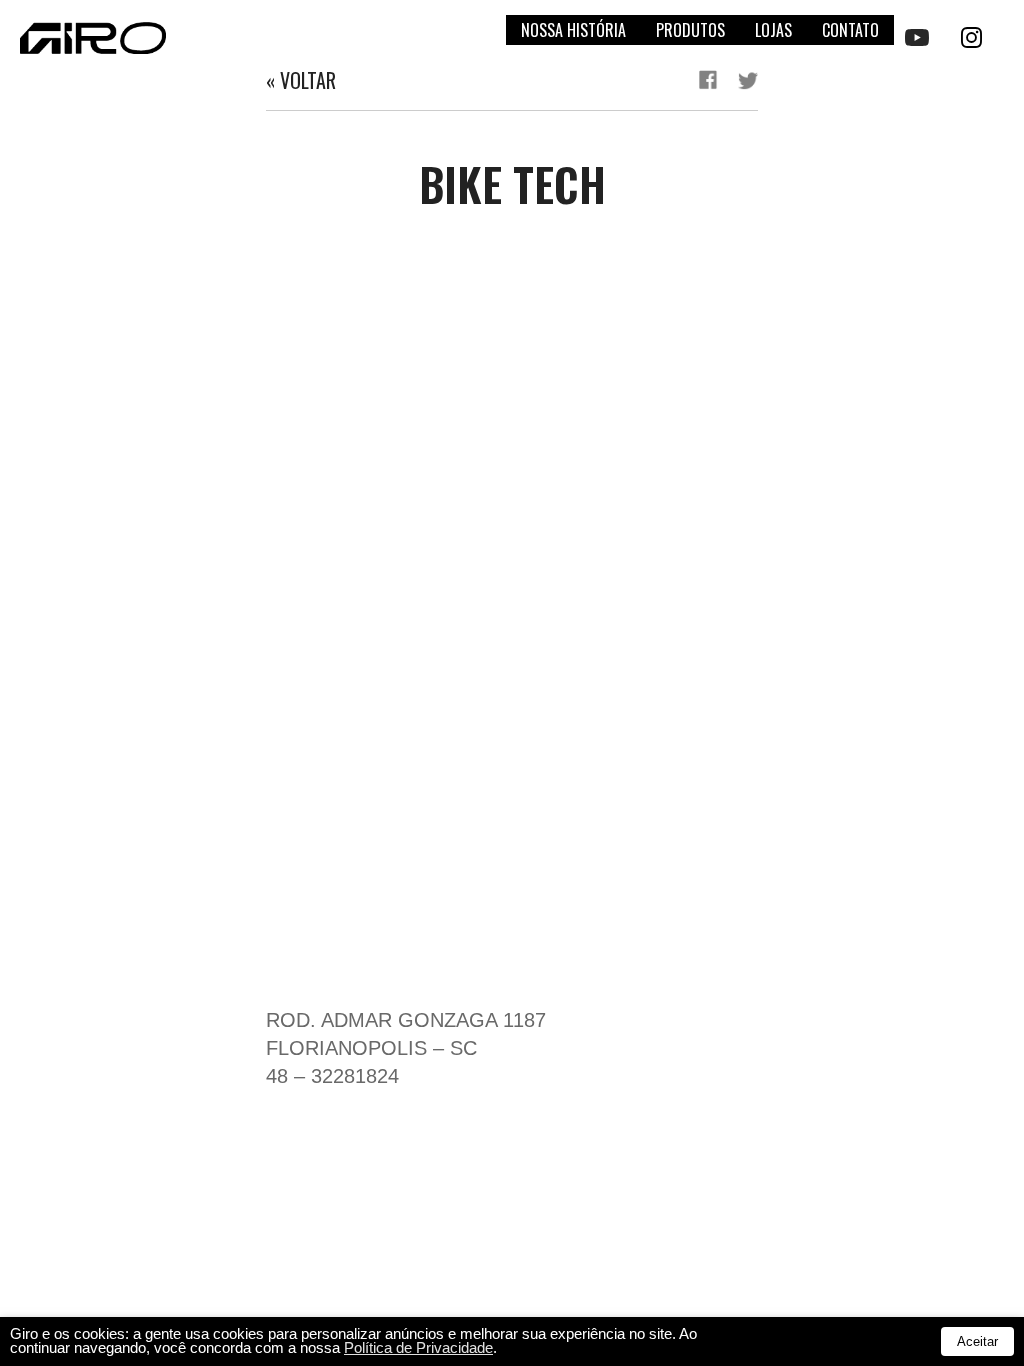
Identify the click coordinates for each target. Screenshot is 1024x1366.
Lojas (773, 30)
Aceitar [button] (977, 1341)
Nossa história (573, 30)
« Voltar (301, 80)
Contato (850, 30)
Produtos (690, 30)
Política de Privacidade (418, 1348)
